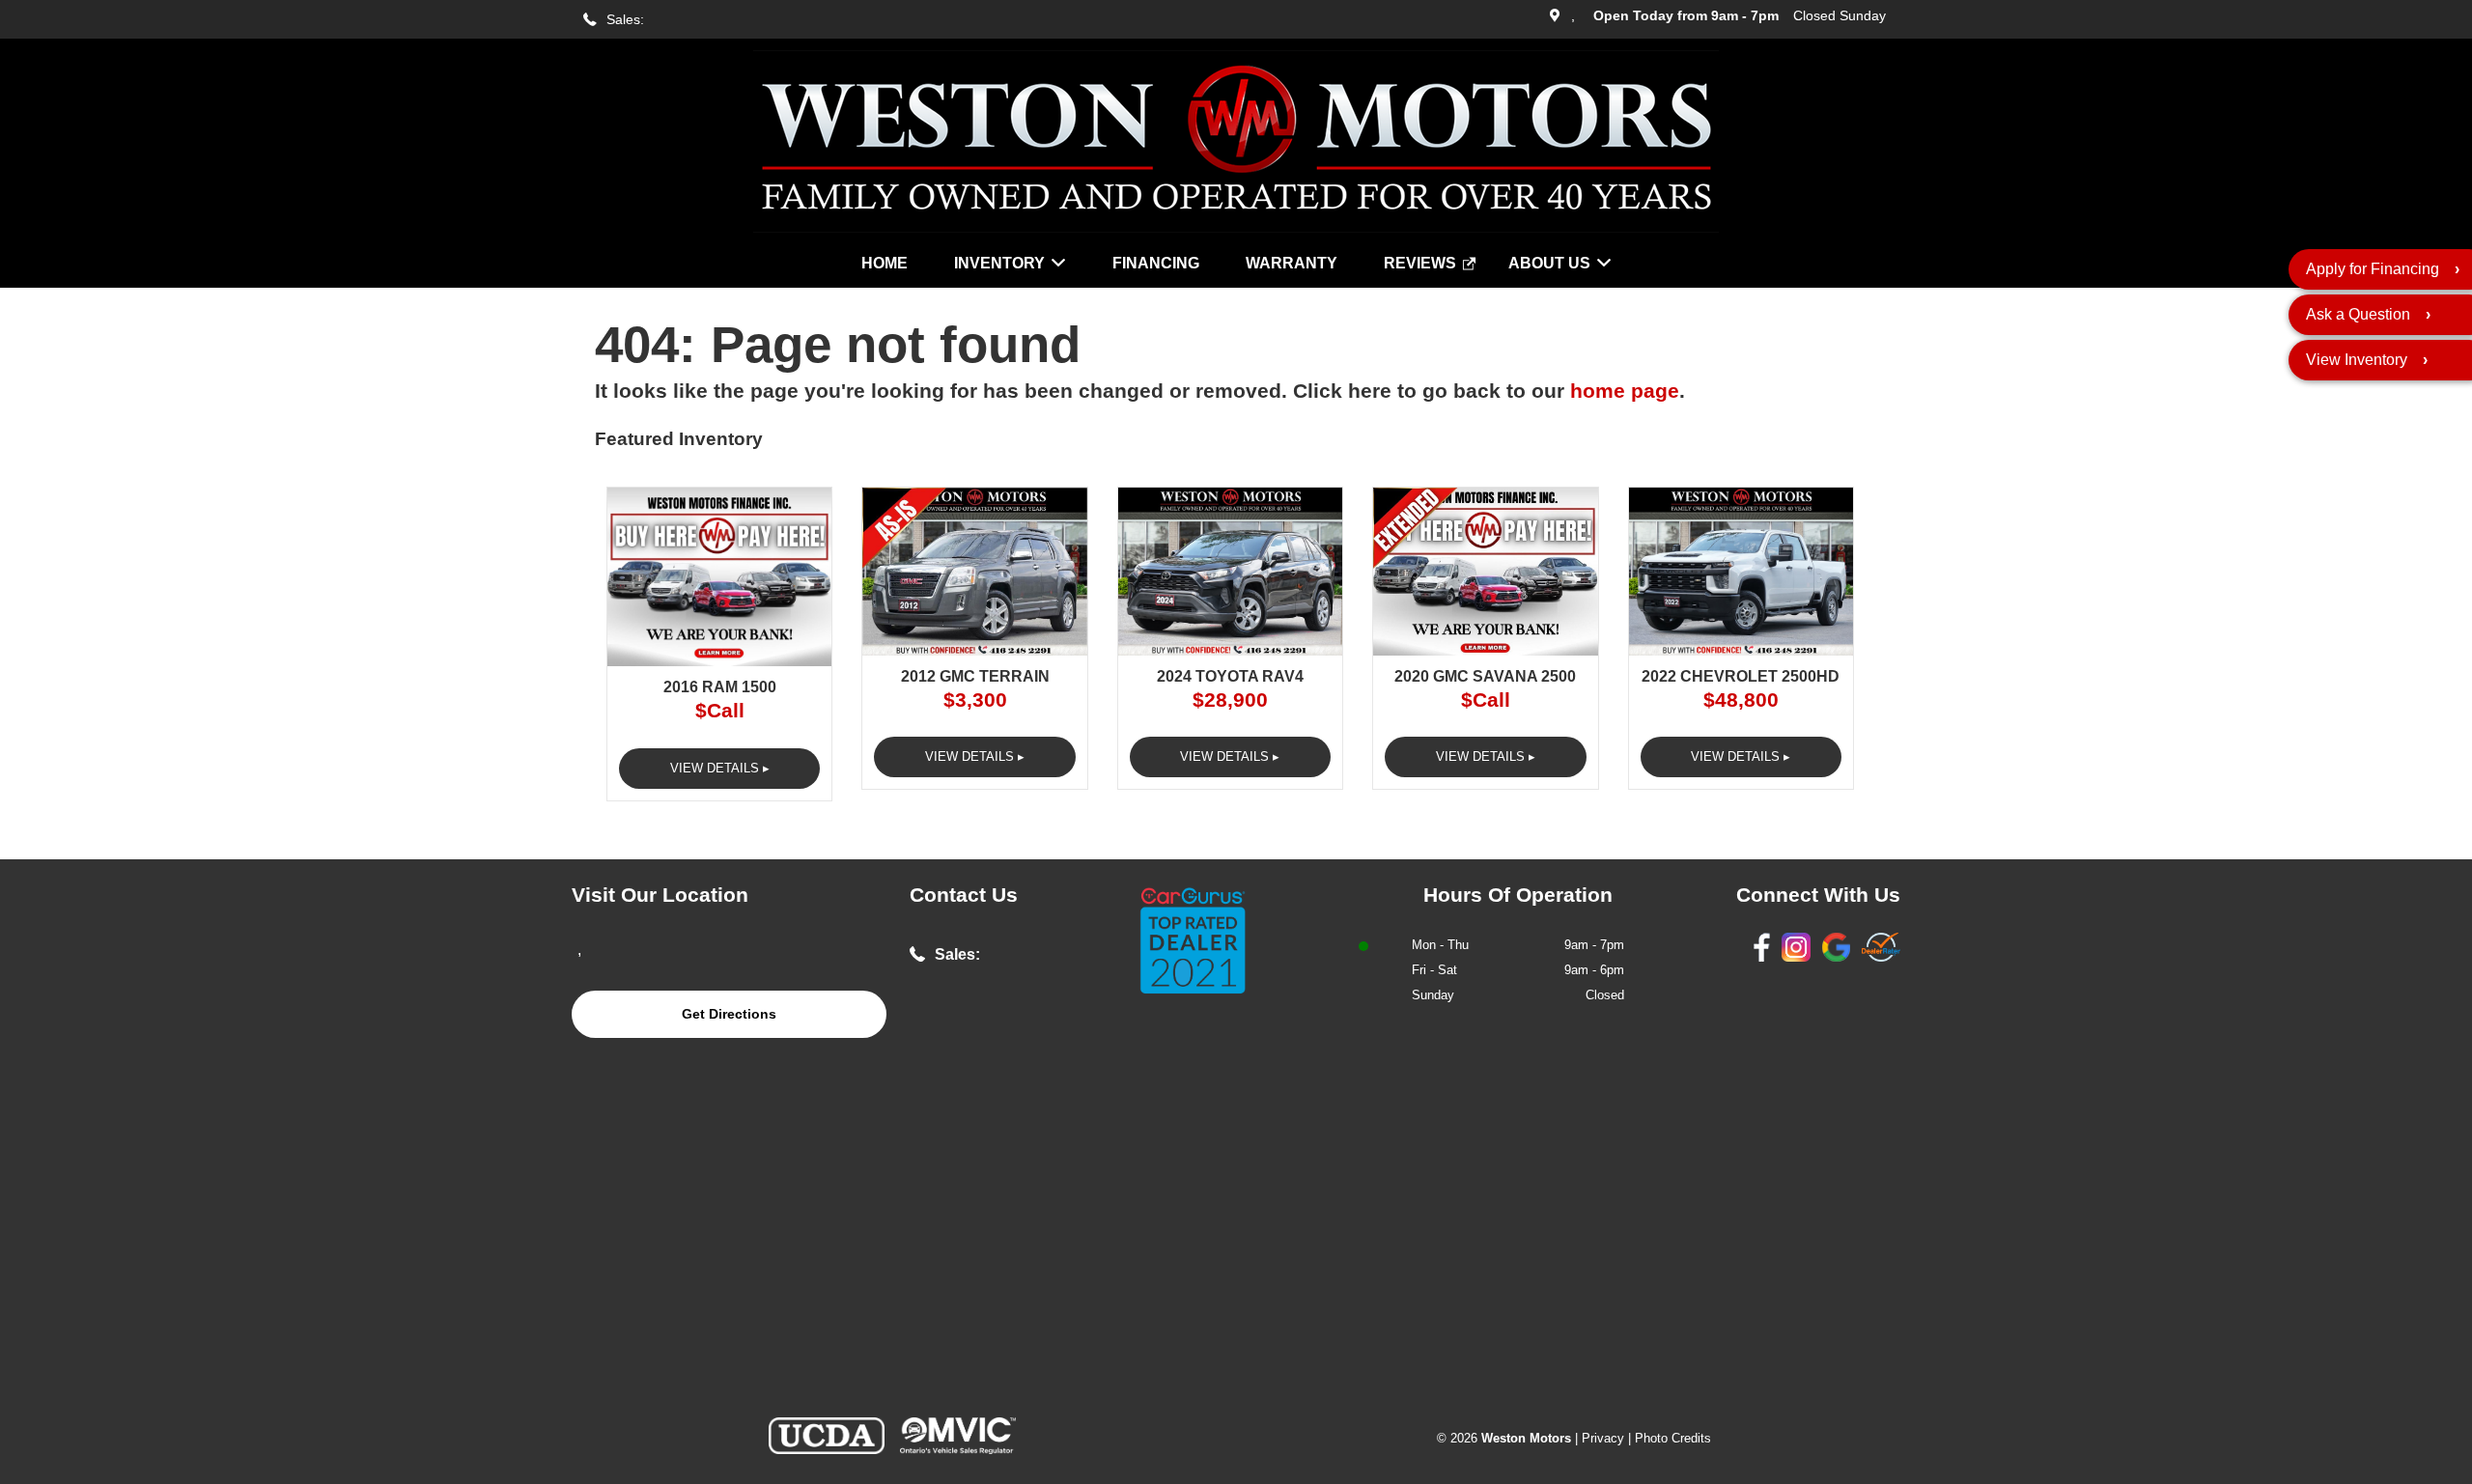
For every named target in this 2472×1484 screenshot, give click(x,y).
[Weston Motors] (1236, 227)
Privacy (1603, 1438)
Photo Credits (1673, 1438)
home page (1625, 391)
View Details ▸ (720, 768)
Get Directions (729, 1014)
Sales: (625, 20)
